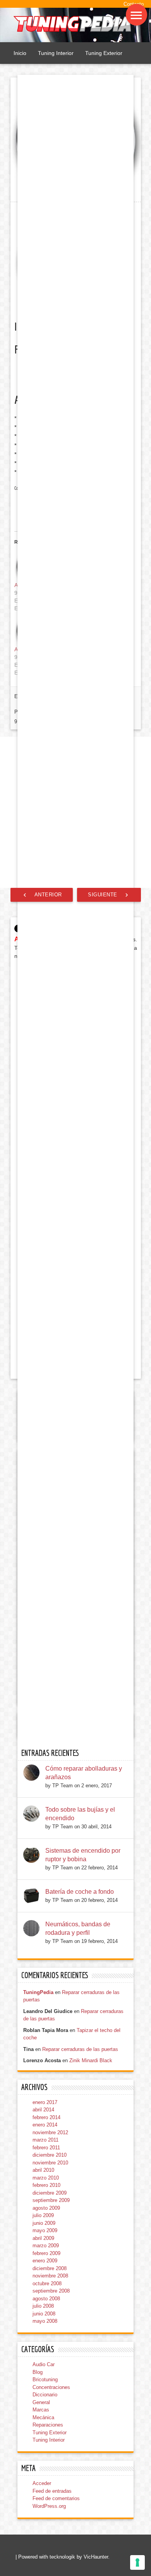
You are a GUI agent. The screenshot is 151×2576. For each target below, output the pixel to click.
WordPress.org (49, 2506)
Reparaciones (48, 2425)
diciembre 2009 (50, 2193)
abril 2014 (43, 2110)
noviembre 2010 (50, 2163)
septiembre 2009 (51, 2200)
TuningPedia (38, 1992)
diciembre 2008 (50, 2268)
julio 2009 (43, 2215)
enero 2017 (45, 2102)
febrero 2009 (46, 2253)
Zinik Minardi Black (91, 2060)
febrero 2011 (46, 2148)
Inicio (20, 53)
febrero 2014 (46, 2117)
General (41, 2402)
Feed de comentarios (56, 2498)
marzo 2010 (46, 2178)
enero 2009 (45, 2261)
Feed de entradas (52, 2491)
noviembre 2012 (50, 2132)
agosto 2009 (46, 2208)
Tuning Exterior (104, 53)
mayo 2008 (45, 2321)
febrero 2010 (46, 2185)
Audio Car (44, 2364)
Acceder (42, 2483)
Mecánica (43, 2417)
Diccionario (45, 2395)
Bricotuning (45, 2379)
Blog (38, 2372)
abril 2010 (43, 2170)
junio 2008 (44, 2314)
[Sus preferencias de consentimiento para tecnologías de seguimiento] (137, 2562)
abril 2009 (43, 2238)
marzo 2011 (45, 2140)
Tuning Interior (56, 53)
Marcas (41, 2410)
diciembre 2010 (50, 2155)
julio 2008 (43, 2306)
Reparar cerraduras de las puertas (80, 2049)
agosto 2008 (46, 2299)
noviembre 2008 (50, 2276)
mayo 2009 (45, 2230)
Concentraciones (51, 2387)
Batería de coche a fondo (80, 1892)
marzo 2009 (46, 2246)
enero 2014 (45, 2125)
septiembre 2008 (51, 2291)
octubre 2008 (47, 2283)
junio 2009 (44, 2223)
